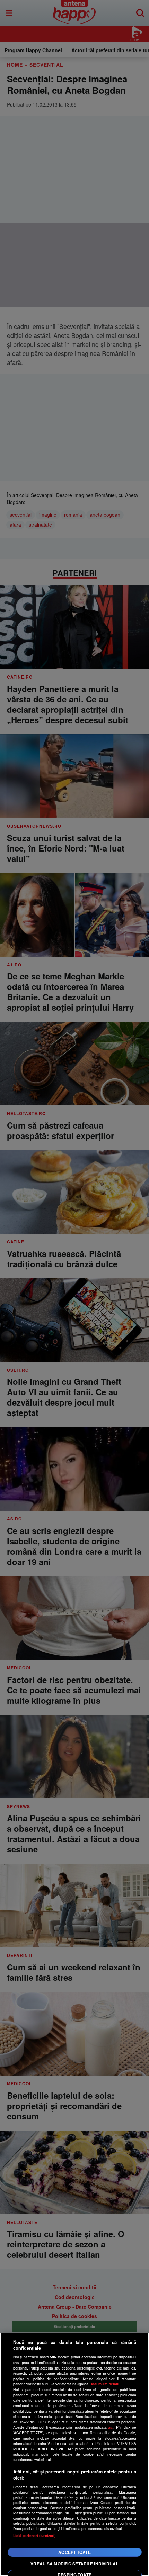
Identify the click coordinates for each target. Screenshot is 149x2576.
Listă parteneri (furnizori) (34, 2535)
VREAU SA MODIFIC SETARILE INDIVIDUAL (74, 2564)
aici (111, 2427)
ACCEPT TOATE (74, 2552)
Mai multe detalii (105, 2384)
